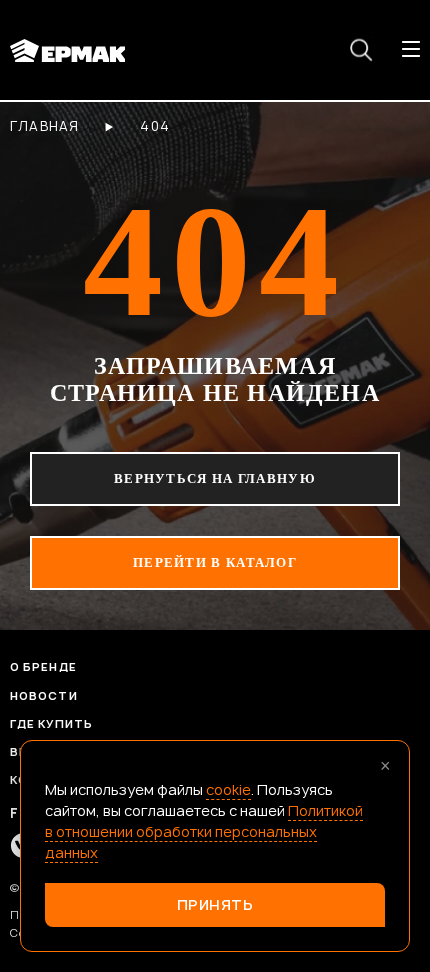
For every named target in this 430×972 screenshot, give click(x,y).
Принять (215, 904)
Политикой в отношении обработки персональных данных (204, 831)
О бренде (43, 666)
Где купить (51, 723)
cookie (228, 789)
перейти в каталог (215, 562)
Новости (44, 695)
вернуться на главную (215, 478)
